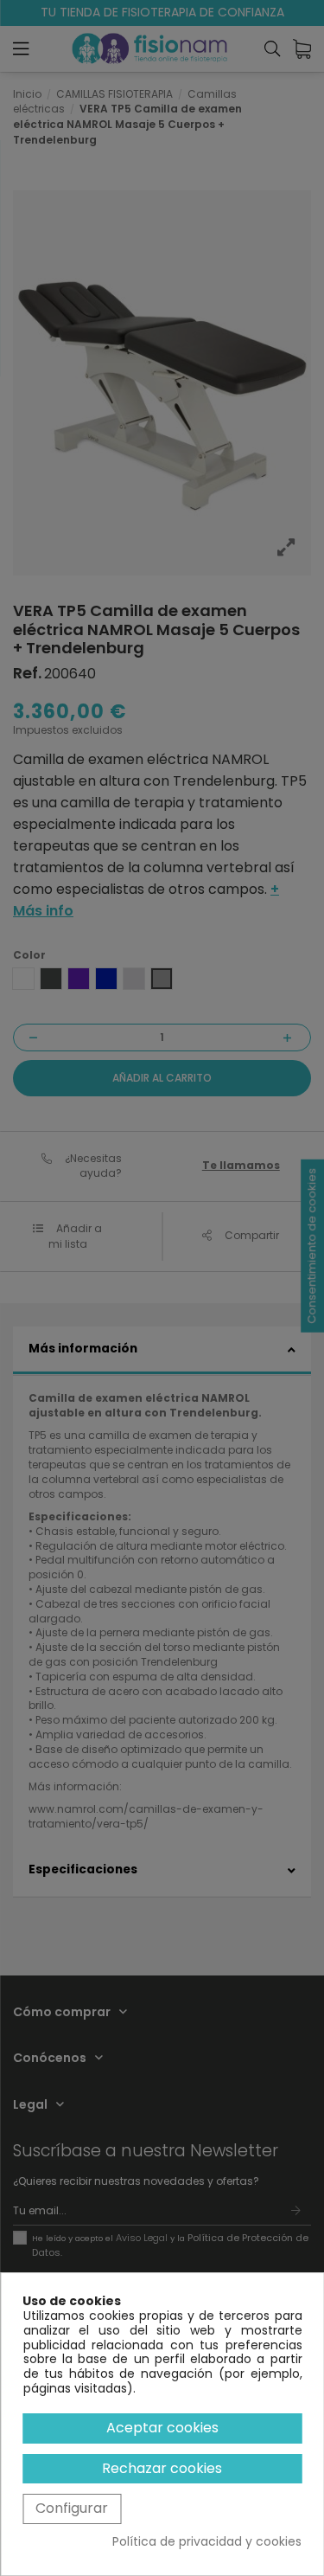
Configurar (72, 2508)
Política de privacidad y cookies (207, 2542)
